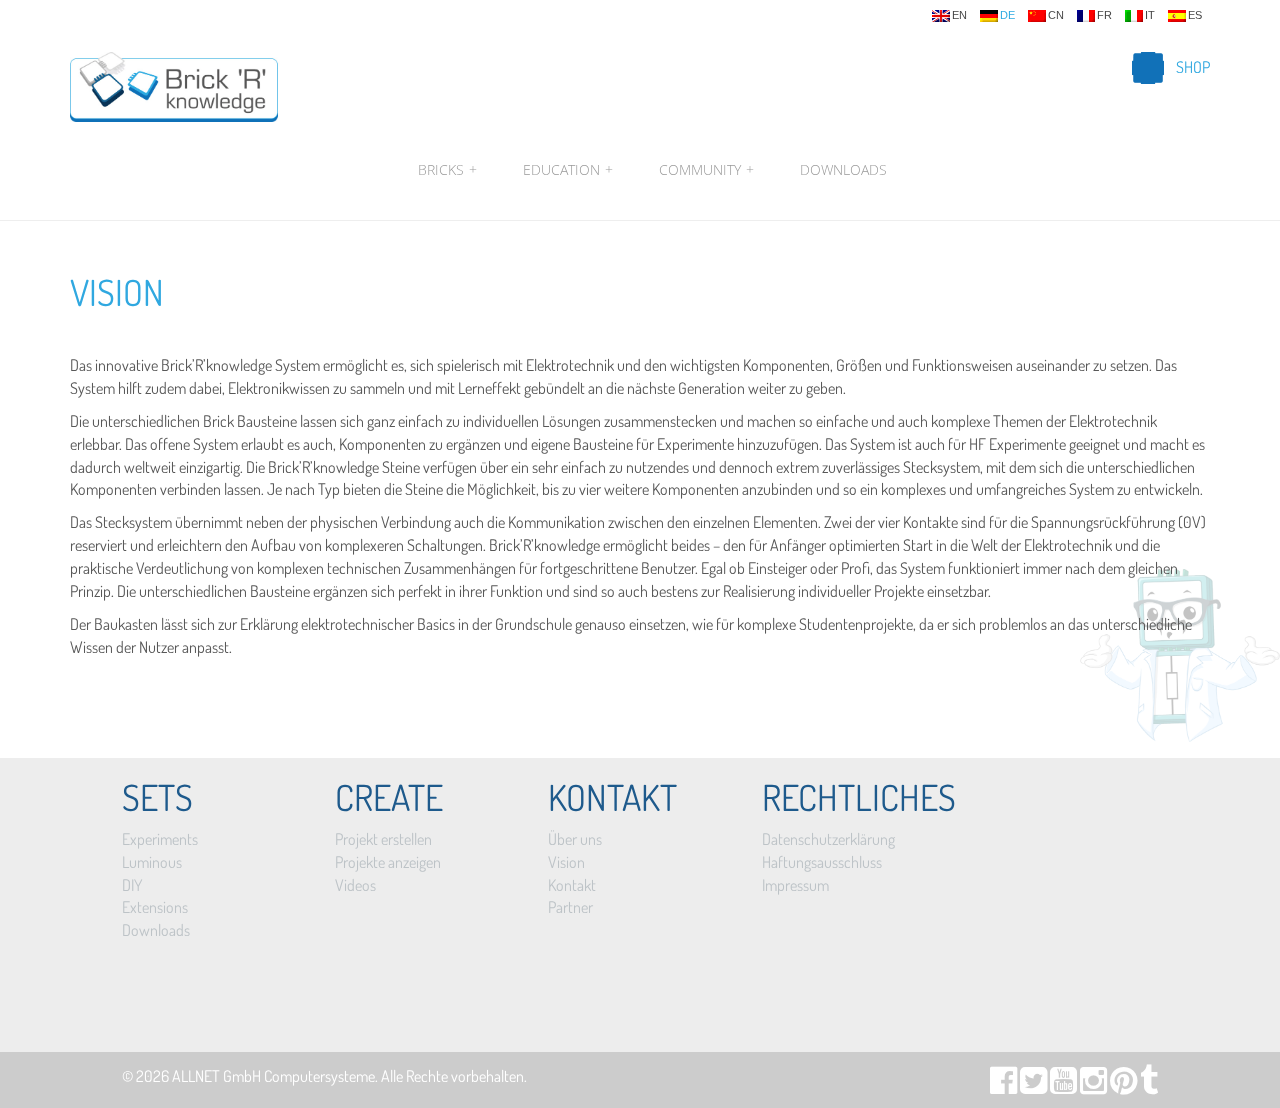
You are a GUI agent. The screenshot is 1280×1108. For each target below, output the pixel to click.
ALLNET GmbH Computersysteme (273, 1076)
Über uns (575, 839)
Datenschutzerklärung (828, 839)
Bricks (447, 169)
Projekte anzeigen (388, 862)
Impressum (795, 885)
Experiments (160, 839)
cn (1056, 15)
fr (1104, 15)
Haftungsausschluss (822, 862)
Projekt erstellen (383, 839)
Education (568, 169)
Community (706, 169)
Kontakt (572, 885)
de (1007, 15)
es (1195, 15)
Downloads (843, 169)
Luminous (152, 862)
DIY (132, 885)
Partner (570, 907)
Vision (117, 292)
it (1150, 15)
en (959, 15)
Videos (355, 885)
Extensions (155, 907)
